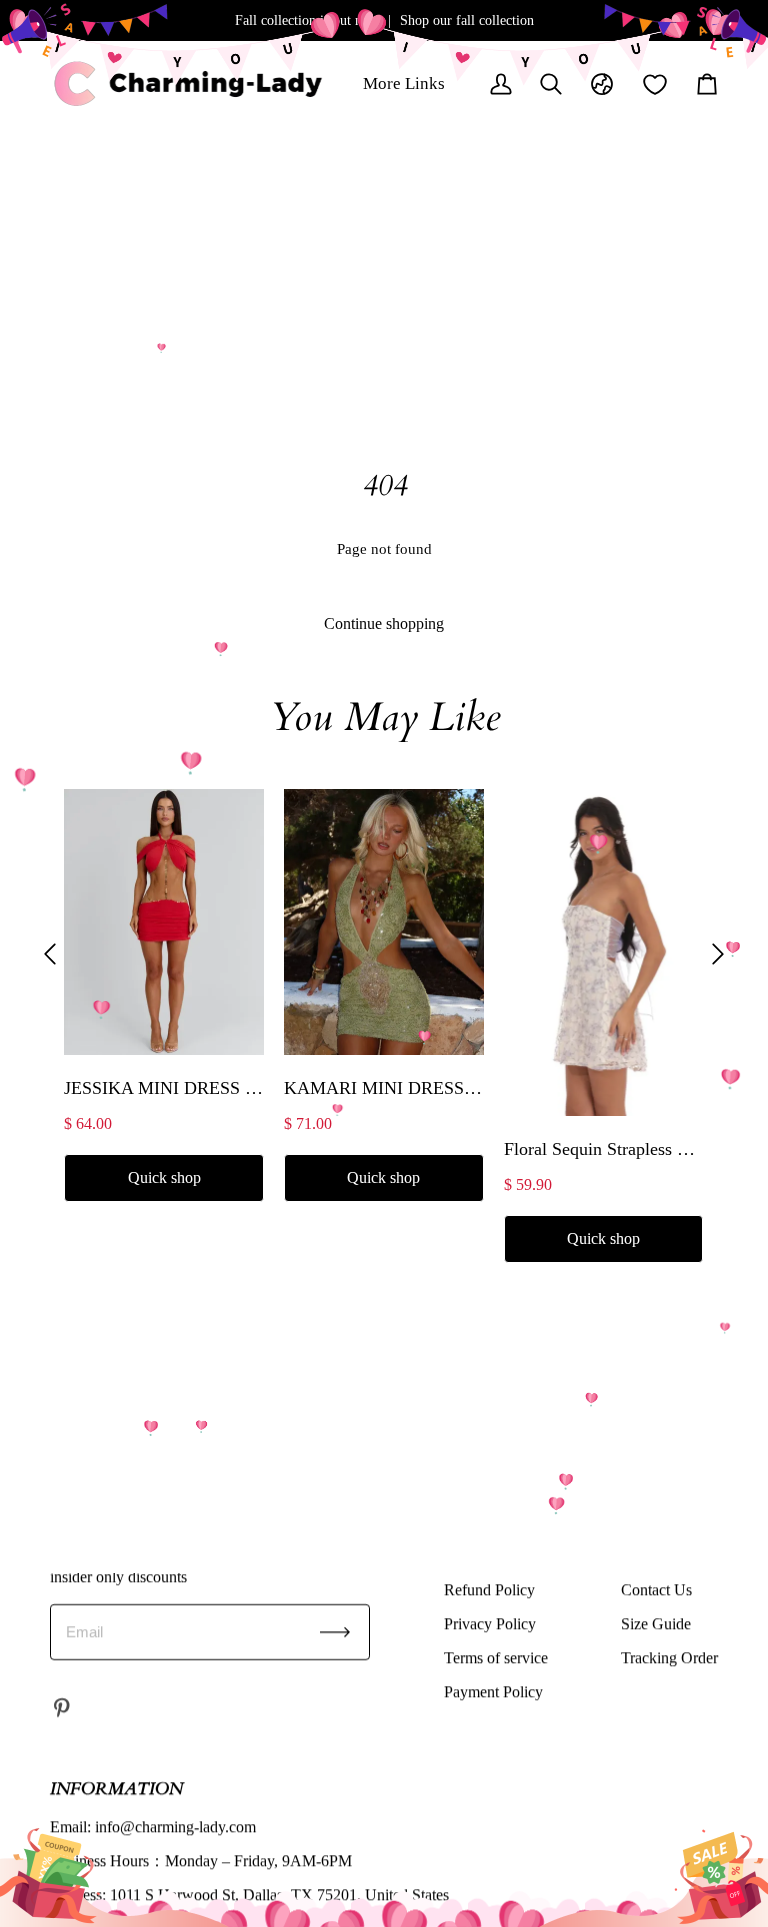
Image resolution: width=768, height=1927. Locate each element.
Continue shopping (384, 623)
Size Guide (656, 1623)
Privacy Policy (490, 1623)
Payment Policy (493, 1691)
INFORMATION (116, 1788)
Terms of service (496, 1657)
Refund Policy (489, 1589)
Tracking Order (669, 1657)
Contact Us (656, 1589)
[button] (50, 954)
